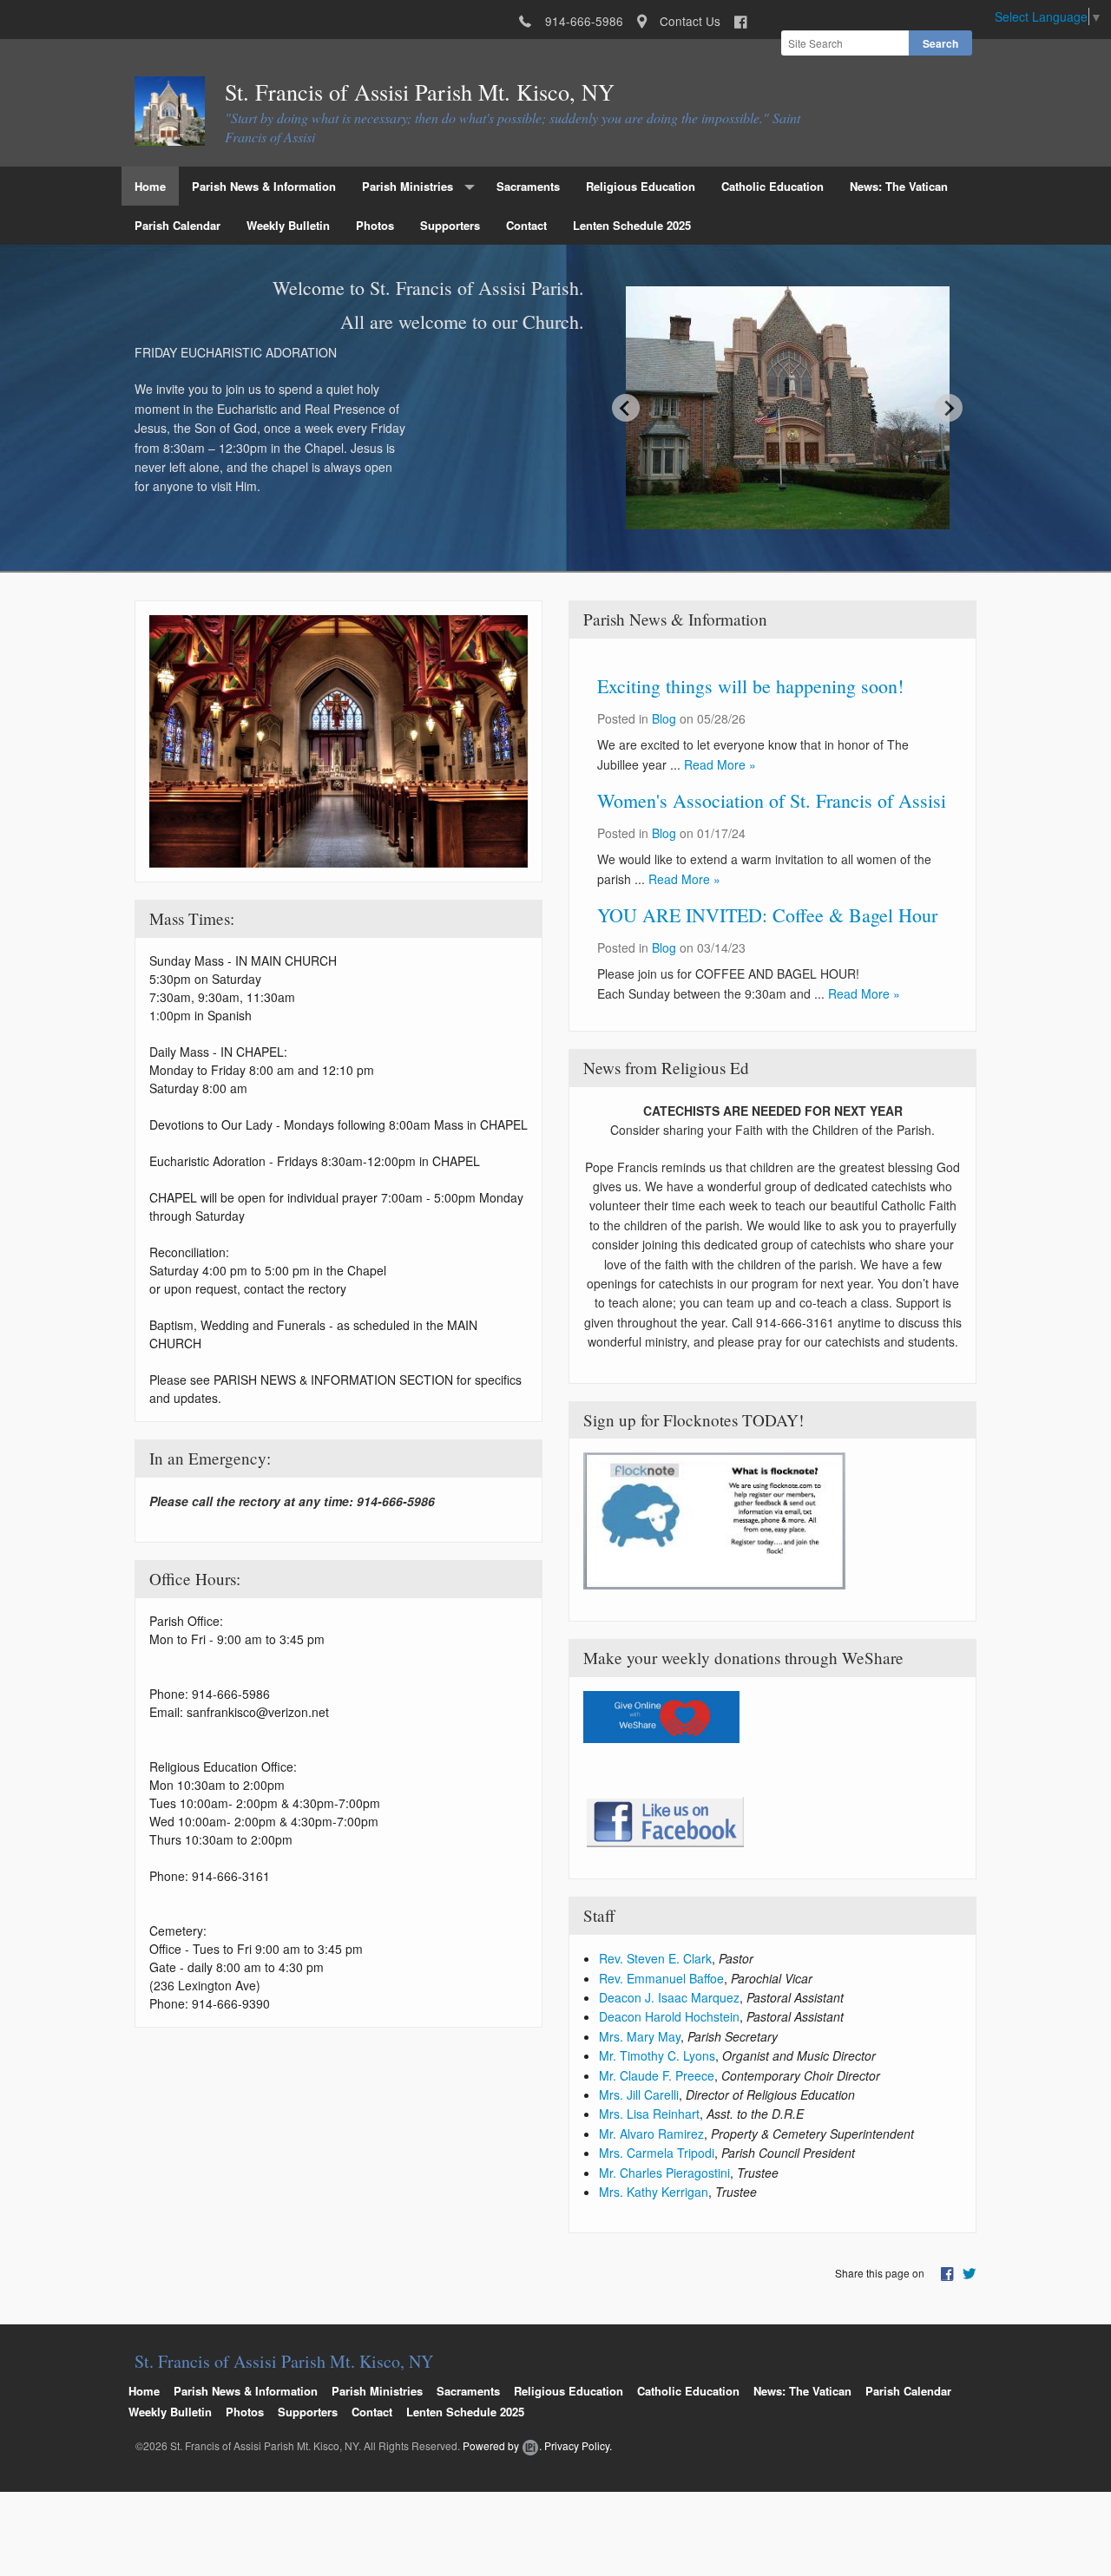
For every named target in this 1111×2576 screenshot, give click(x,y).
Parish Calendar (177, 225)
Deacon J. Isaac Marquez (669, 1997)
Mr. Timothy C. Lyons (657, 2055)
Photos (375, 225)
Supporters (450, 225)
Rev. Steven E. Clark (655, 1958)
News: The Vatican (899, 186)
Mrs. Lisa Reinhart (649, 2114)
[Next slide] (949, 408)
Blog (664, 718)
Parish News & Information (264, 186)
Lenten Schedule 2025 (632, 225)
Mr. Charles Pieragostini (664, 2173)
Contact (526, 225)
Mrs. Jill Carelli (639, 2094)
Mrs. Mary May (640, 2036)
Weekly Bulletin (288, 225)
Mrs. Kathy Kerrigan (654, 2192)
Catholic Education (772, 186)
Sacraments (528, 186)
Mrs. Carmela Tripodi (657, 2153)
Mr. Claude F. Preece (657, 2075)
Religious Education (641, 186)
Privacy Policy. (578, 2445)
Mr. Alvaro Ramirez (651, 2134)
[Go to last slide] (626, 408)
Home (150, 186)
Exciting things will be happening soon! (750, 686)
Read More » (720, 764)
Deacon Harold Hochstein (669, 2016)
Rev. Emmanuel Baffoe (661, 1978)
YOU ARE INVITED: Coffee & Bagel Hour (767, 915)
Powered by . (502, 2445)
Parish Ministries (408, 186)
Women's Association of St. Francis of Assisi (772, 800)
